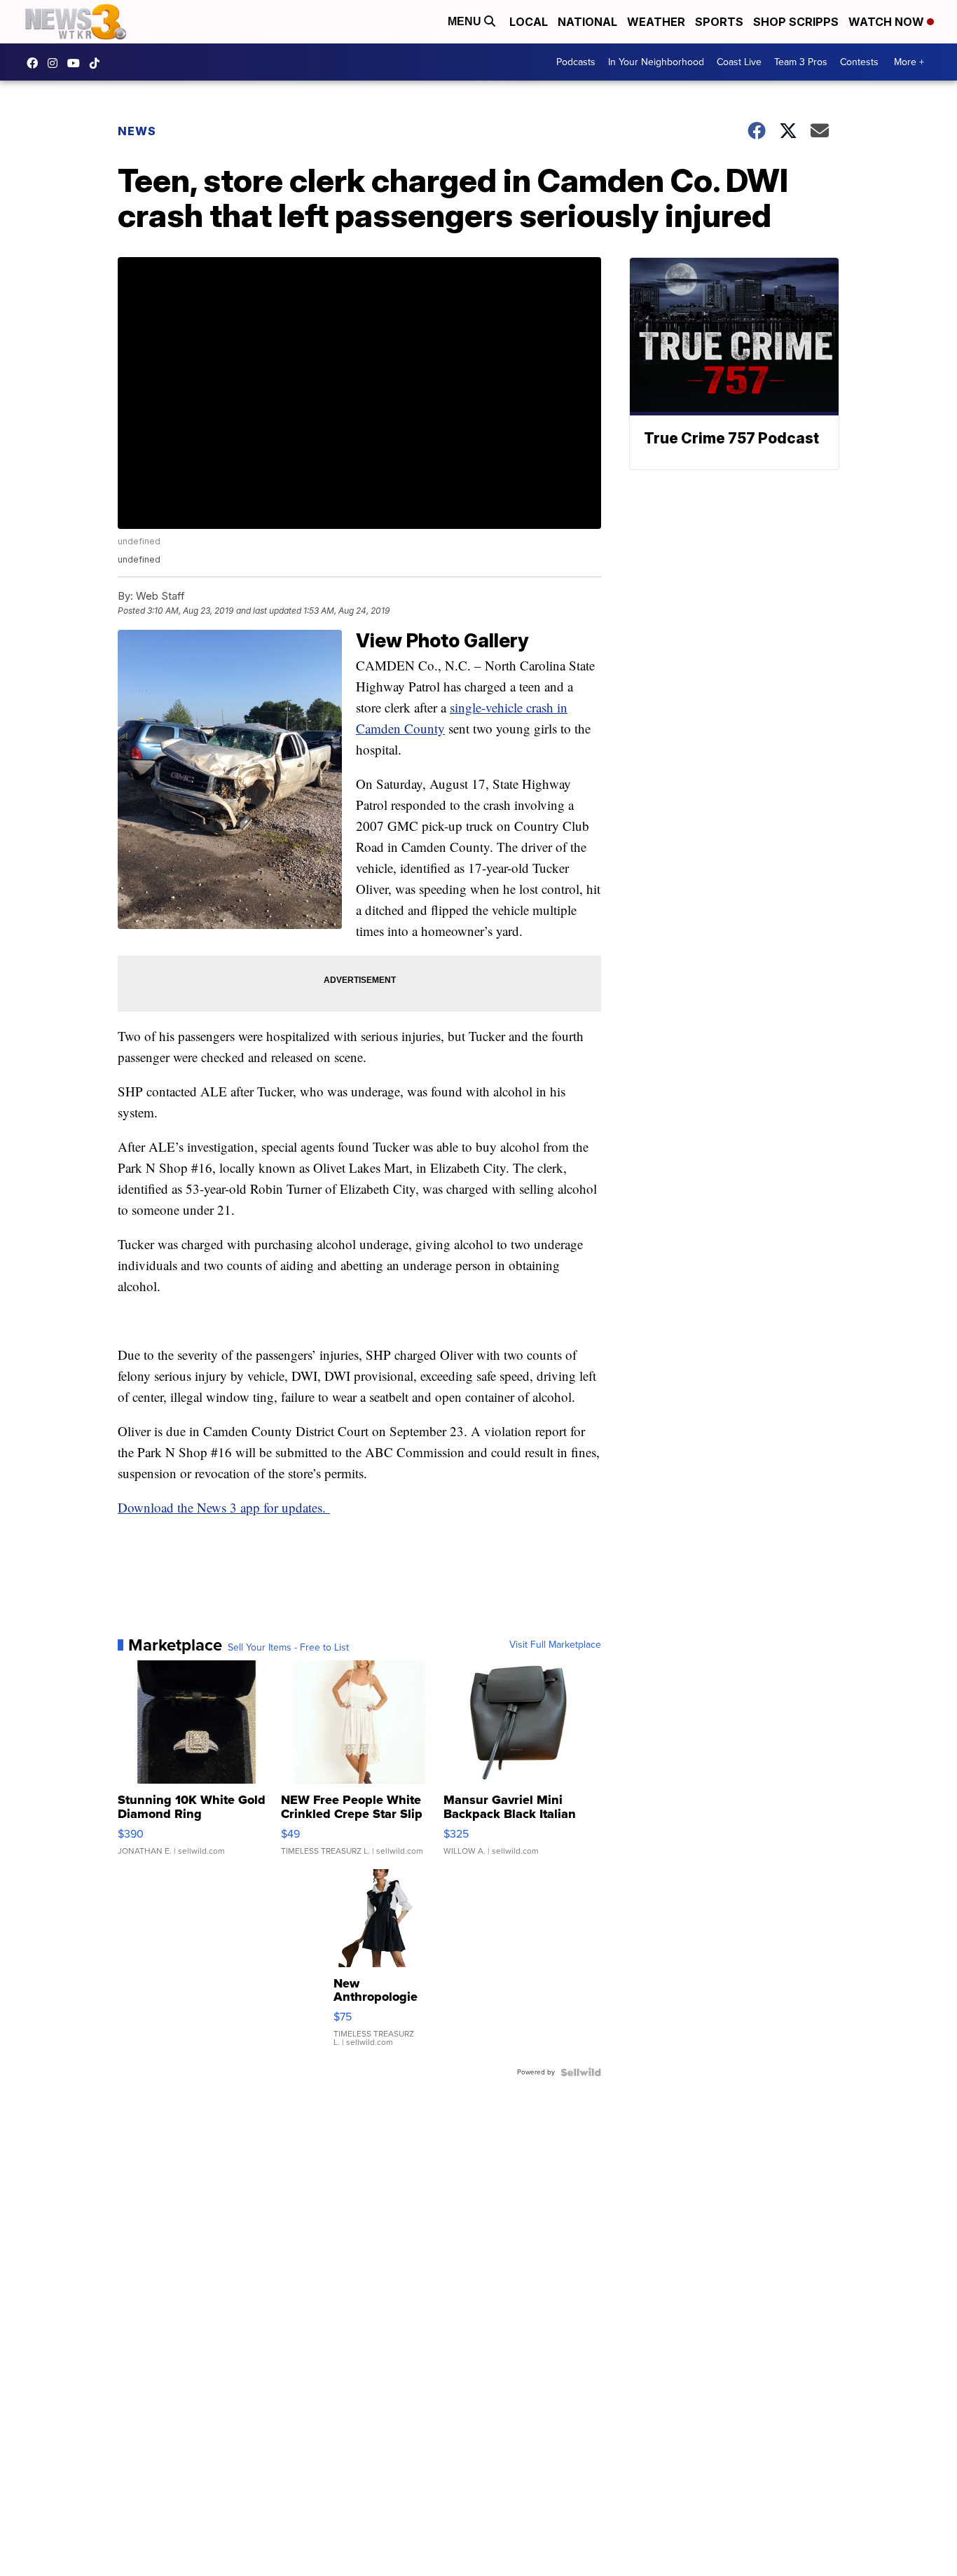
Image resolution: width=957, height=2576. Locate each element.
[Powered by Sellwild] (581, 2072)
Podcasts (576, 62)
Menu (466, 21)
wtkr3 (56, 63)
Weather (656, 22)
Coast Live (739, 62)
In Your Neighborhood (656, 62)
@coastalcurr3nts (98, 63)
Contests (859, 62)
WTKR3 (36, 63)
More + (909, 62)
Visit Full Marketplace (555, 1645)
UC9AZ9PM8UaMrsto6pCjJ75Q (77, 63)
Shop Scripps (796, 22)
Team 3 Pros (801, 62)
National (587, 22)
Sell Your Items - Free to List (288, 1648)
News (137, 131)
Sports (719, 22)
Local (529, 22)
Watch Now (888, 22)
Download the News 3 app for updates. (224, 1507)
